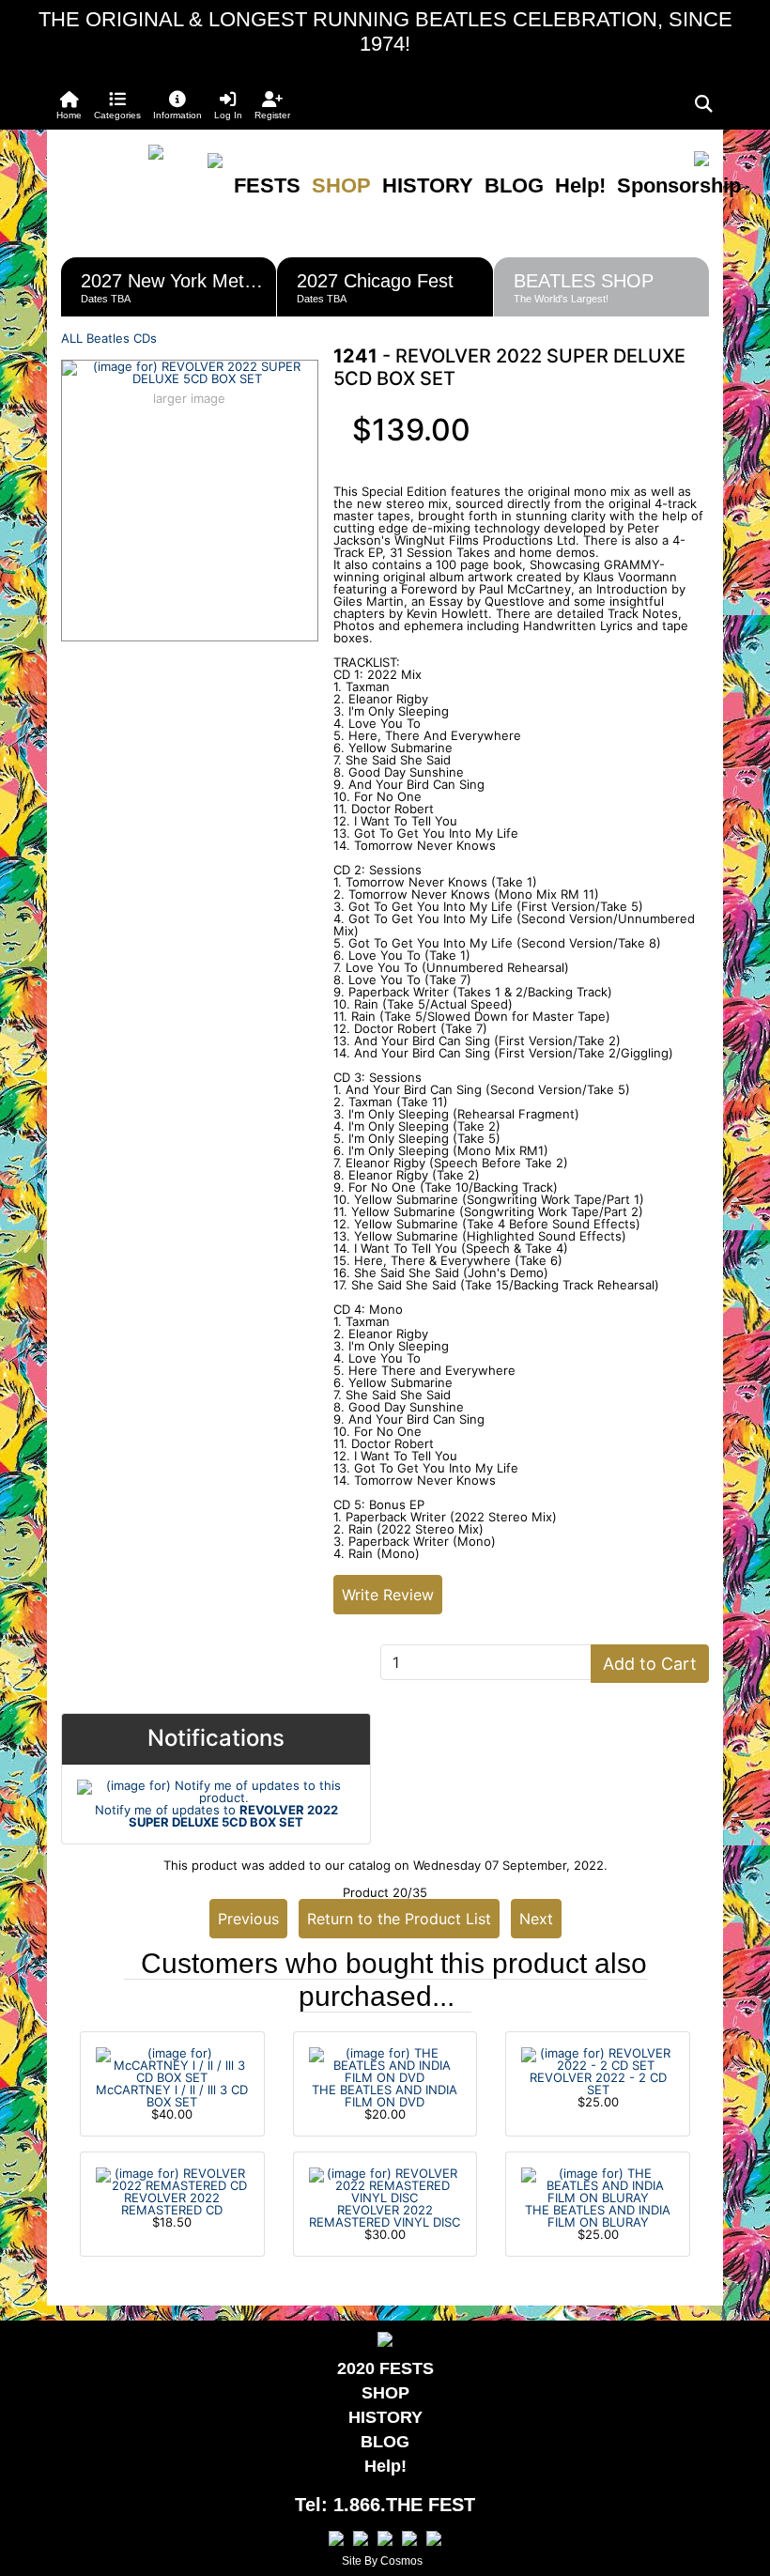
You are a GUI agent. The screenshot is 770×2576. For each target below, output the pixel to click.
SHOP (341, 185)
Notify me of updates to (216, 1816)
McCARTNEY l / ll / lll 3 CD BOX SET (172, 2096)
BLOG (514, 185)
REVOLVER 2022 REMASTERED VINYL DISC (385, 2216)
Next (536, 1919)
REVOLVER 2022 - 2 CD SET (598, 2083)
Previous (248, 1919)
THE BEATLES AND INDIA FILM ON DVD (385, 2096)
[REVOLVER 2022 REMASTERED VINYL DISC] (385, 2184)
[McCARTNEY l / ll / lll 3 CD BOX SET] (172, 2064)
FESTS (267, 185)
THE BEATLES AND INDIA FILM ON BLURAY (598, 2216)
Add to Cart (650, 1664)
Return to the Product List (399, 1919)
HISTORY (428, 185)
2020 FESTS (385, 2368)
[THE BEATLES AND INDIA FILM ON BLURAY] (598, 2184)
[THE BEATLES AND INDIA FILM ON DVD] (385, 2064)
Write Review (388, 1595)
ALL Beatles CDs (109, 338)
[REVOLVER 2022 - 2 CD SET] (598, 2059)
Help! (580, 185)
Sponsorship (679, 185)
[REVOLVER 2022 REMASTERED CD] (172, 2179)
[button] (118, 105)
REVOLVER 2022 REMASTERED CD (172, 2204)
